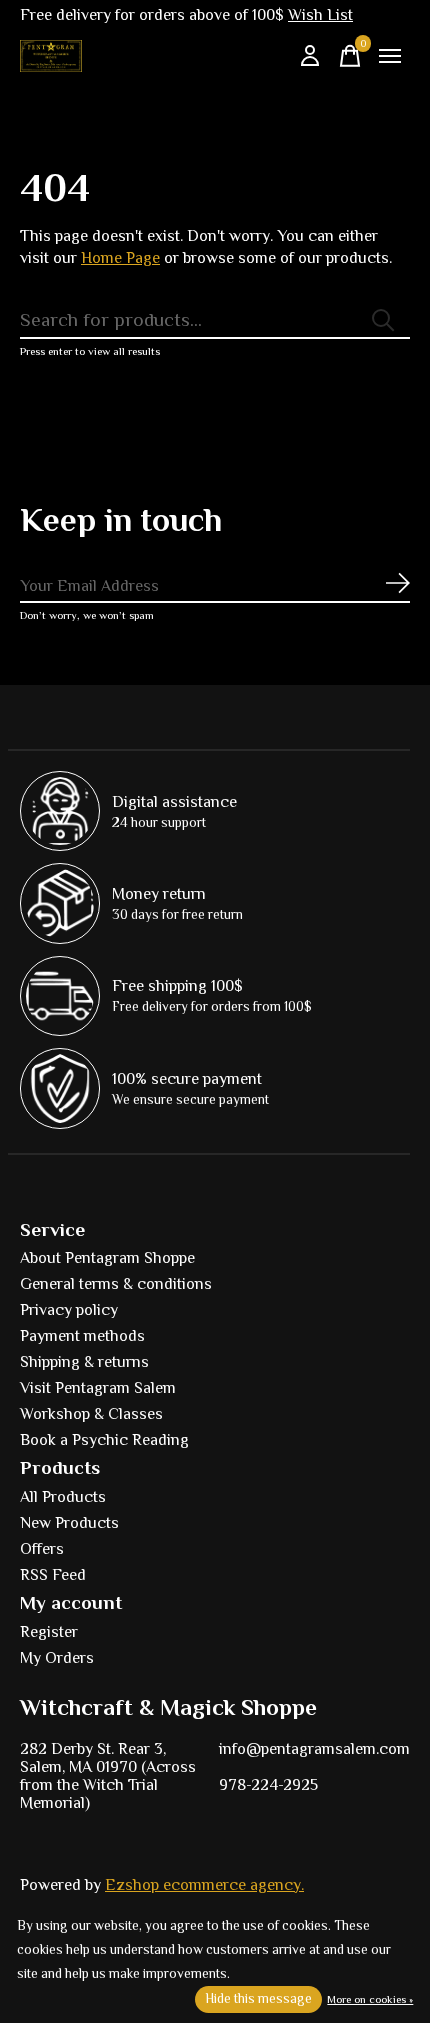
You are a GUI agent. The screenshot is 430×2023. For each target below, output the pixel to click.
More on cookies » (370, 1999)
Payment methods (82, 1336)
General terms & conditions (116, 1284)
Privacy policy (69, 1310)
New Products (69, 1523)
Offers (42, 1549)
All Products (63, 1497)
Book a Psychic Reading (104, 1440)
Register (49, 1632)
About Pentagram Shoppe (107, 1258)
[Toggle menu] (390, 56)
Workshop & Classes (91, 1414)
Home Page (120, 258)
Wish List (320, 15)
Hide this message (258, 1998)
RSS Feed (53, 1575)
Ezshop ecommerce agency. (204, 1885)
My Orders (57, 1658)
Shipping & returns (84, 1362)
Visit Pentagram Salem (98, 1388)
